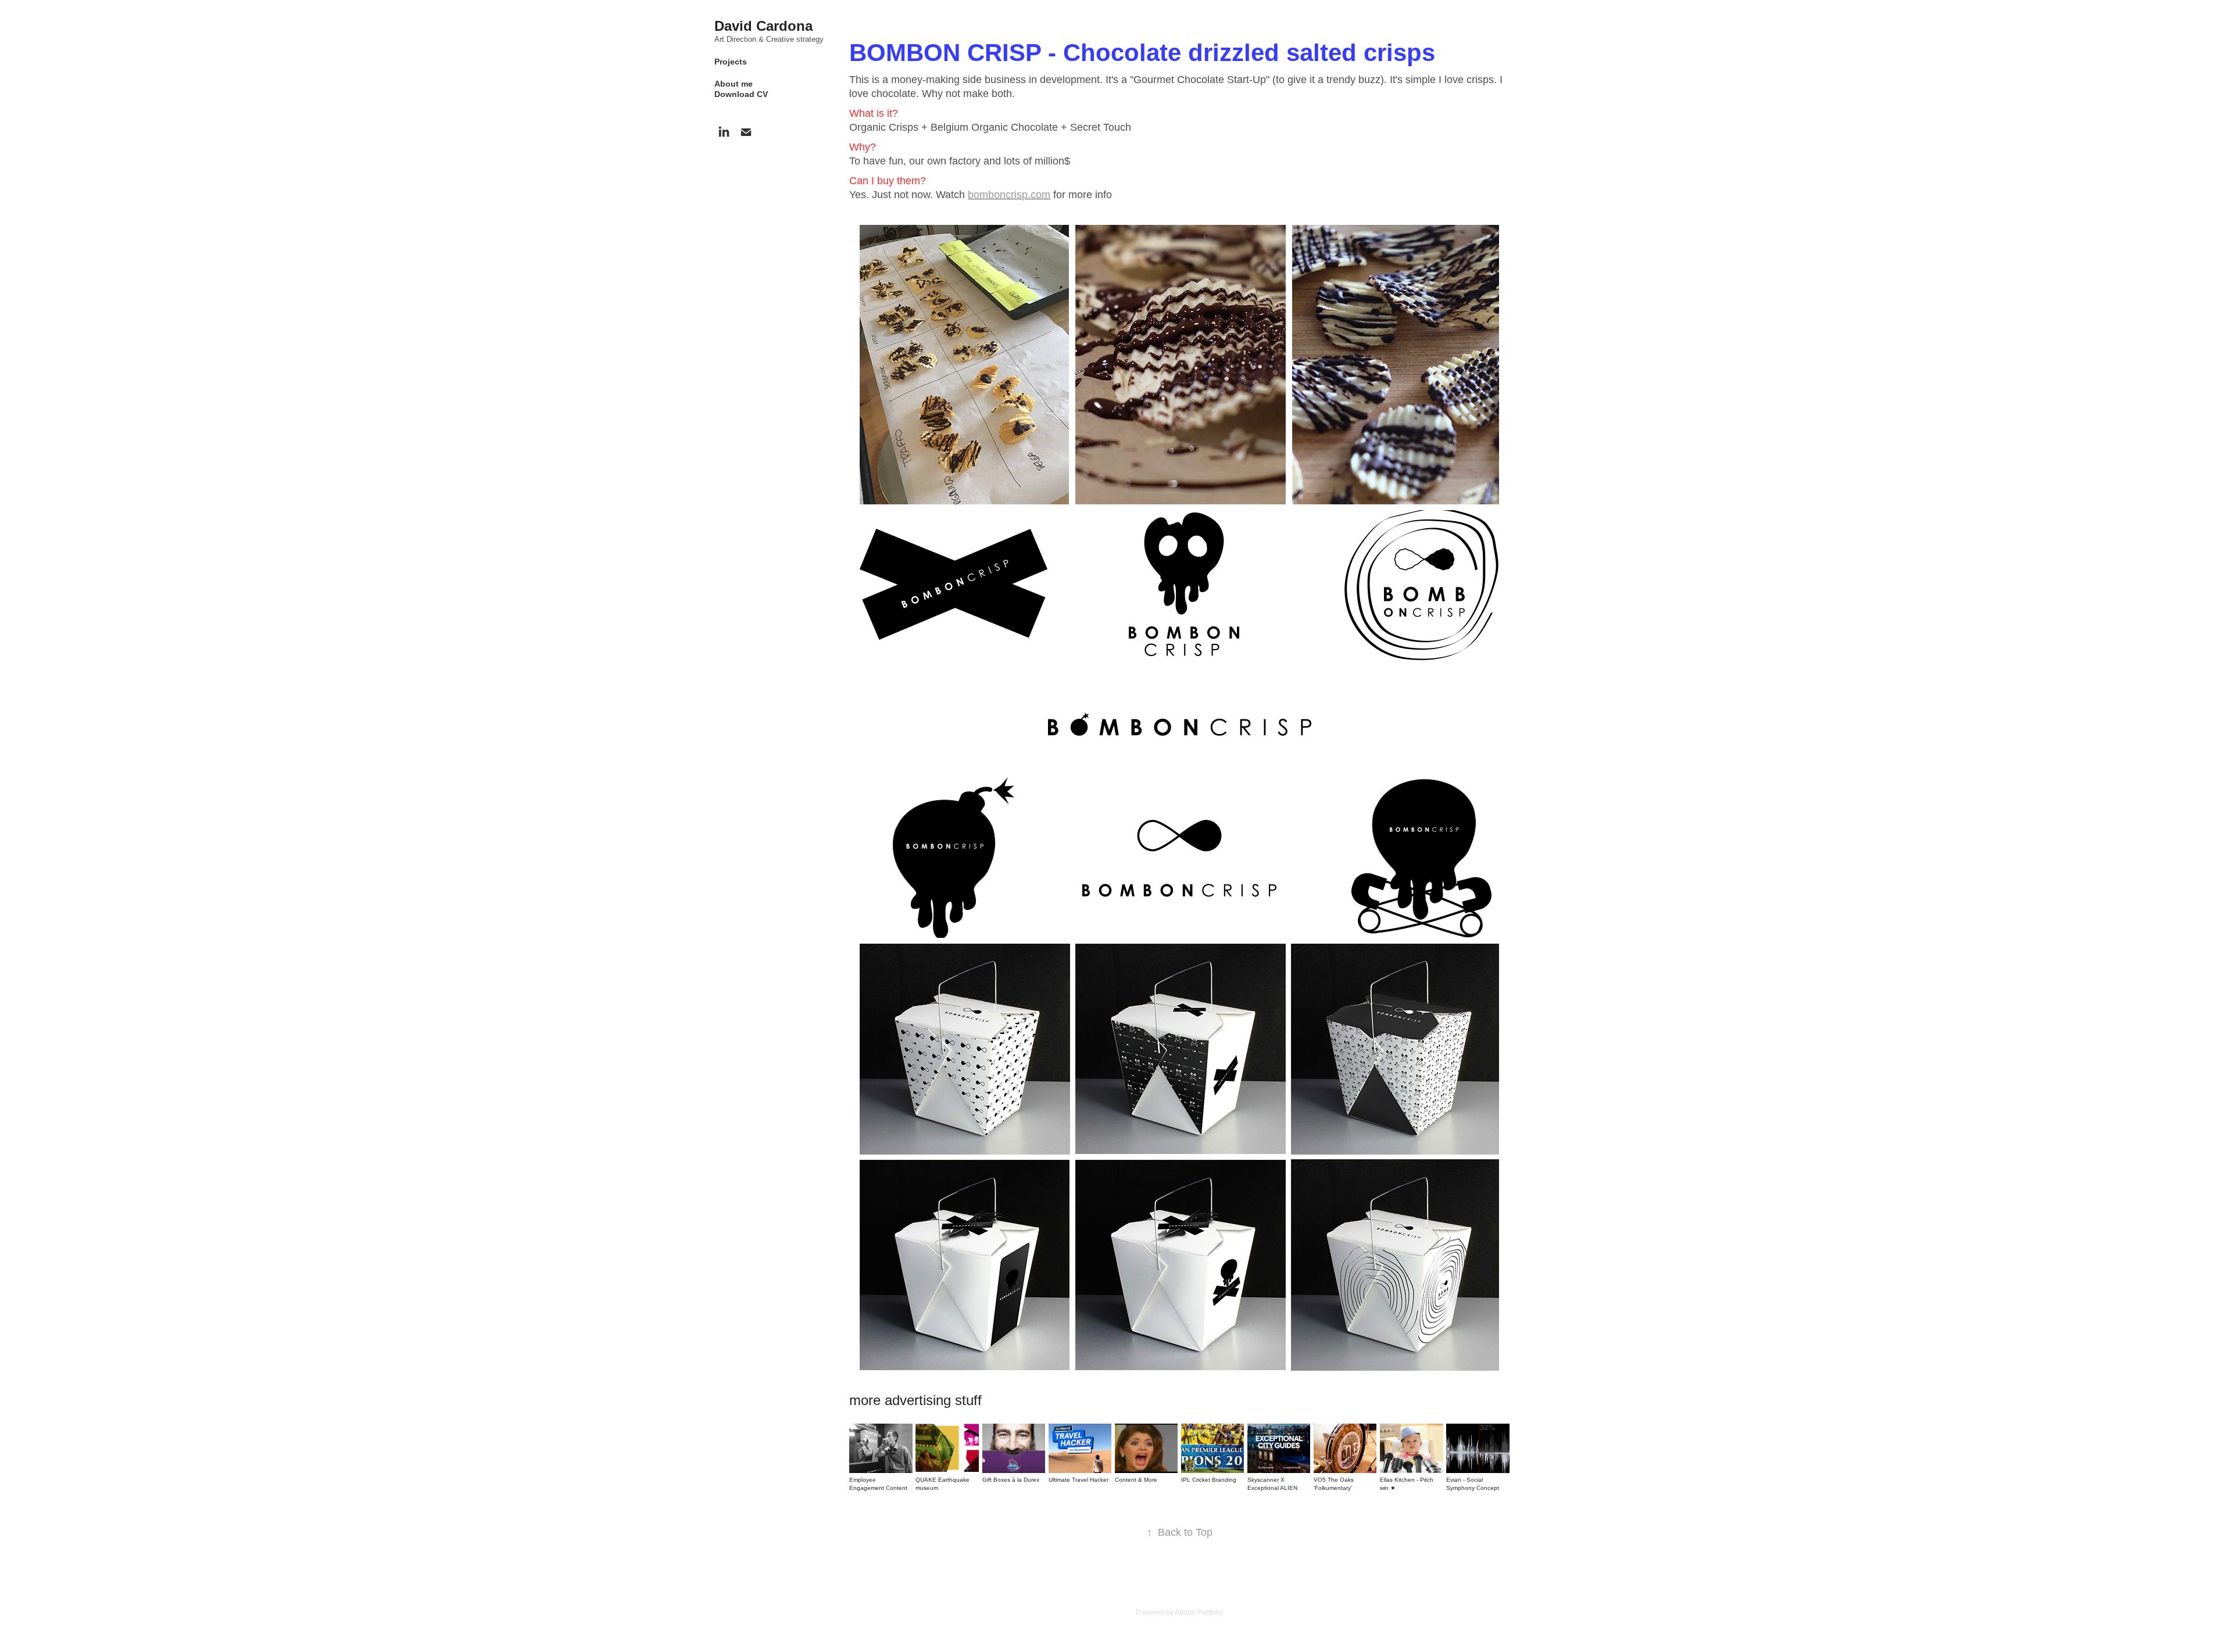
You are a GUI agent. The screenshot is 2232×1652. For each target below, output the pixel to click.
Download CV (741, 94)
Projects (731, 62)
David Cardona (763, 26)
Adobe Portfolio (1199, 1612)
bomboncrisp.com (1009, 195)
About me (734, 84)
